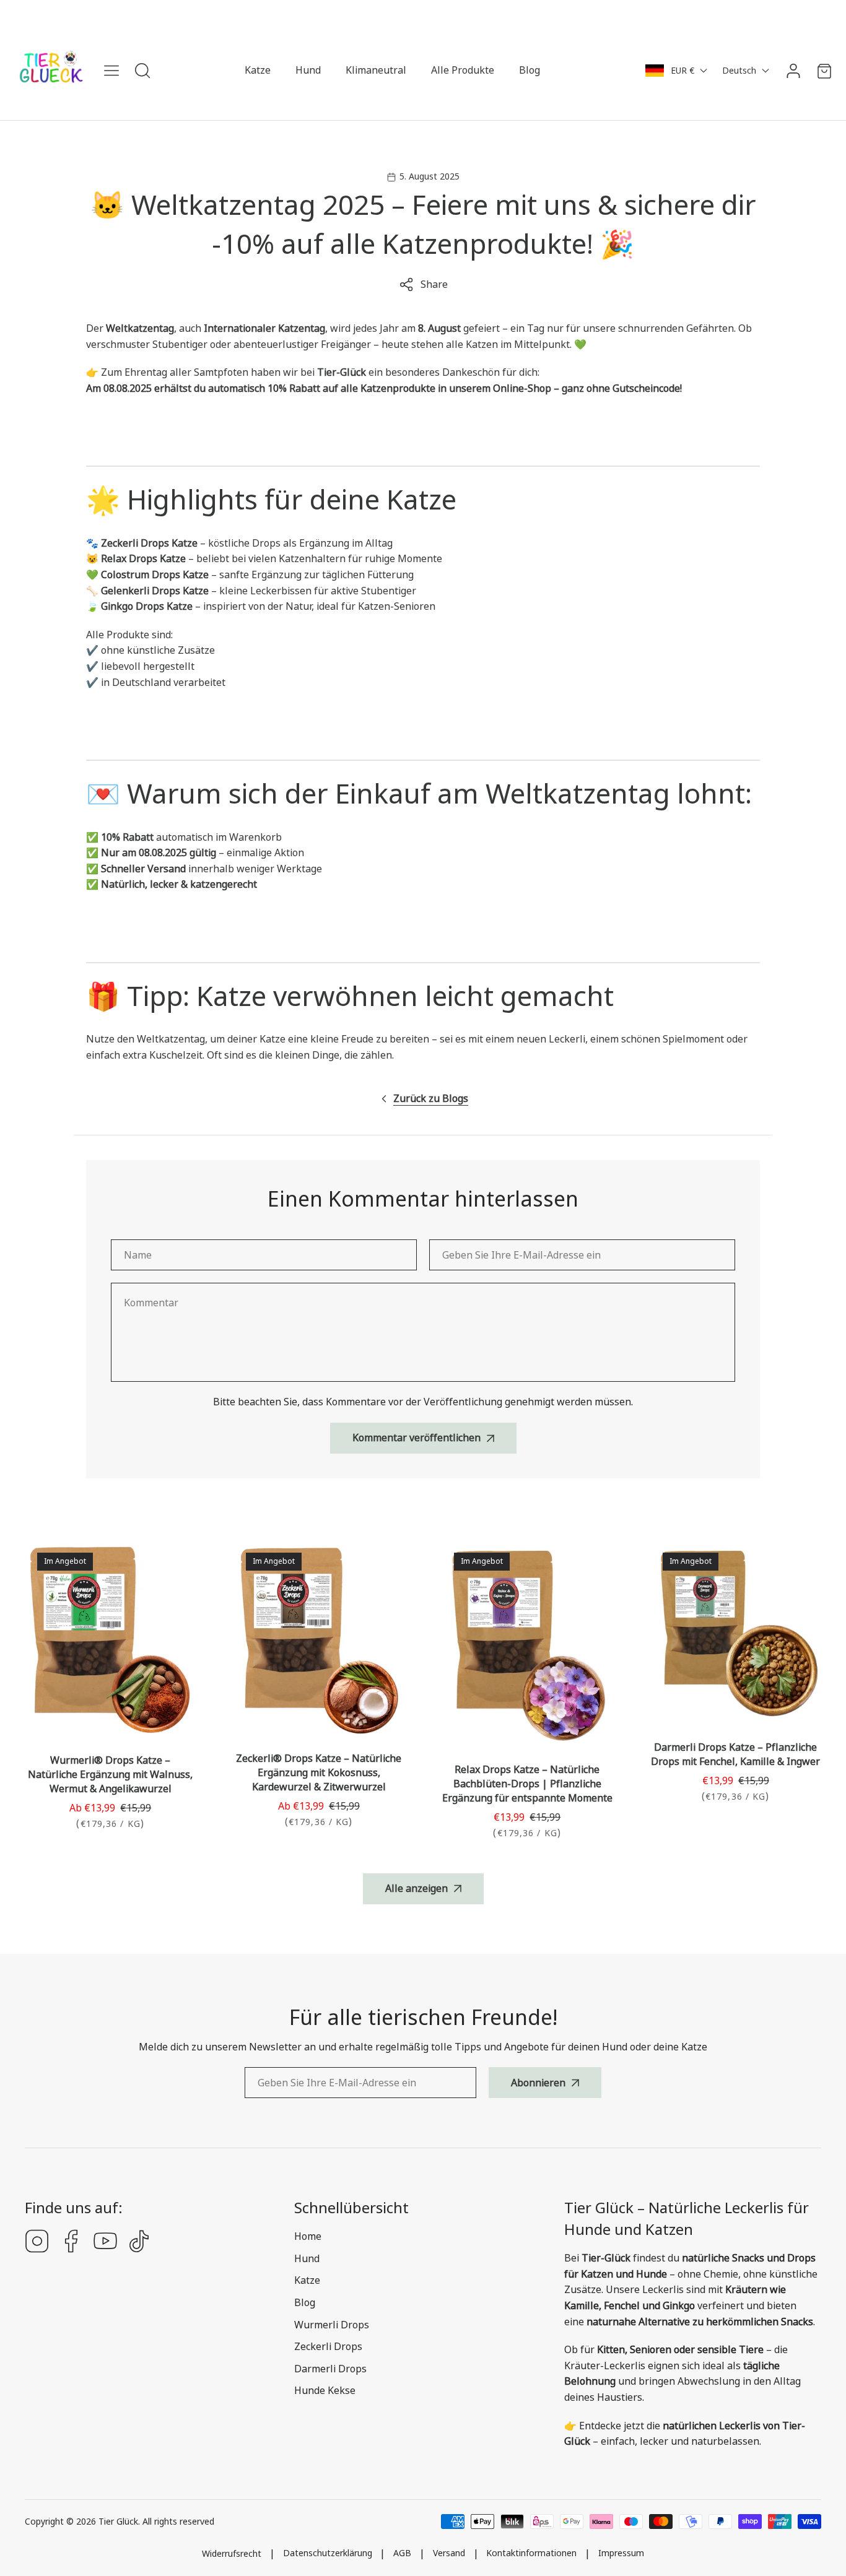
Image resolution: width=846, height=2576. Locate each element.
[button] (824, 71)
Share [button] (434, 284)
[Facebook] (71, 2243)
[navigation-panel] (111, 71)
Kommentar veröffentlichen (416, 1438)
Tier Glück (118, 2522)
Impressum (621, 2553)
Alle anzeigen (416, 1889)
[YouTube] (105, 2243)
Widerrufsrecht (232, 2554)
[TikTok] (139, 2243)
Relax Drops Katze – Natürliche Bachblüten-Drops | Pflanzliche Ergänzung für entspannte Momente (527, 1784)
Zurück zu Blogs (431, 1099)
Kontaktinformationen (531, 2553)
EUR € (682, 71)
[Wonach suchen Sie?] (142, 71)
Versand (449, 2553)
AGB (402, 2553)
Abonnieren (538, 2083)
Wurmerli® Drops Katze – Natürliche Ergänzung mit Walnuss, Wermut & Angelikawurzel (110, 1775)
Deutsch (739, 71)
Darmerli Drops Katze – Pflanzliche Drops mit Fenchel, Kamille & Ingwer (735, 1754)
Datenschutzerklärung (328, 2553)
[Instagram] (37, 2243)
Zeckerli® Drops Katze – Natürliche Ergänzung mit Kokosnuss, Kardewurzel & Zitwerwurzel (319, 1773)
